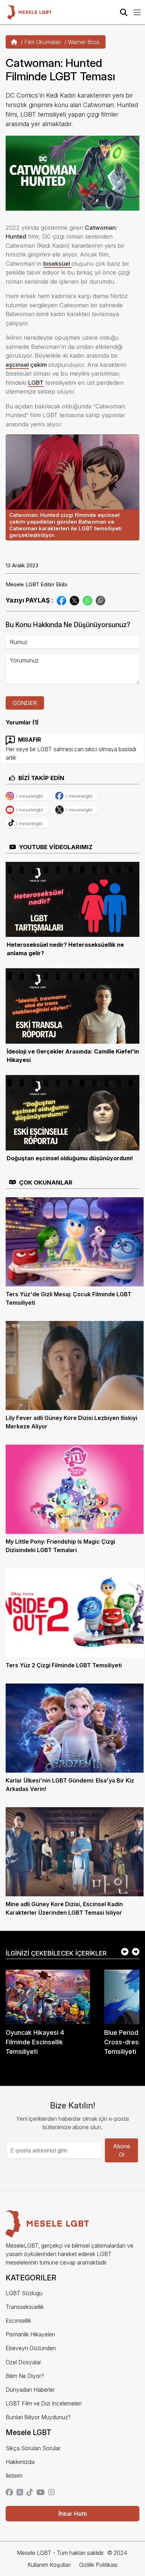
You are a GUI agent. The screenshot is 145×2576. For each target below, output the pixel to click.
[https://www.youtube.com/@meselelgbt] (40, 2493)
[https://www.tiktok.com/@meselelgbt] (30, 2493)
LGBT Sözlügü (24, 2293)
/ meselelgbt (30, 796)
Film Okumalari (43, 42)
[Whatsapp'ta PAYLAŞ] (87, 600)
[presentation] (125, 1952)
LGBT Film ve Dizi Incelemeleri (44, 2403)
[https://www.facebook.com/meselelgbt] (9, 2493)
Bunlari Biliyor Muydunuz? (38, 2417)
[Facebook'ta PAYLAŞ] (61, 600)
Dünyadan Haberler (30, 2390)
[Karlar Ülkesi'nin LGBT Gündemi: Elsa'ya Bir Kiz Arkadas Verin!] (75, 1728)
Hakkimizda (20, 2462)
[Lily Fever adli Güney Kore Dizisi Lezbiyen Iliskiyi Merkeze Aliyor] (75, 1365)
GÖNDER (25, 703)
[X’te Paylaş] (74, 600)
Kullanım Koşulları (49, 2565)
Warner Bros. (84, 42)
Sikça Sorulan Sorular (33, 2448)
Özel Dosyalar (23, 2362)
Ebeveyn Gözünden (31, 2348)
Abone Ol (122, 2150)
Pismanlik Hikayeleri (30, 2334)
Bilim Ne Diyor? (25, 2376)
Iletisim (14, 2476)
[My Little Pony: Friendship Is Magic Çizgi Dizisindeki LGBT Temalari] (75, 1489)
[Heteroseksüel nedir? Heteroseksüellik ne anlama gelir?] (72, 899)
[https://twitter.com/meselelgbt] (20, 2493)
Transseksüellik (25, 2307)
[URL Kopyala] (100, 600)
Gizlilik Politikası (98, 2565)
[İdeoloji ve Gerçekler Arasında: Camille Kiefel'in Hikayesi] (72, 1006)
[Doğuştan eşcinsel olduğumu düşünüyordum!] (72, 1112)
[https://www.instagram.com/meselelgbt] (51, 2493)
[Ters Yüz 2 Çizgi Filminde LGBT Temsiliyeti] (75, 1612)
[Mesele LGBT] (29, 12)
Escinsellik (18, 2321)
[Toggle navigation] (137, 12)
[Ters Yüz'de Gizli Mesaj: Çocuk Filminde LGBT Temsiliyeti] (75, 1241)
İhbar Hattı (73, 2514)
